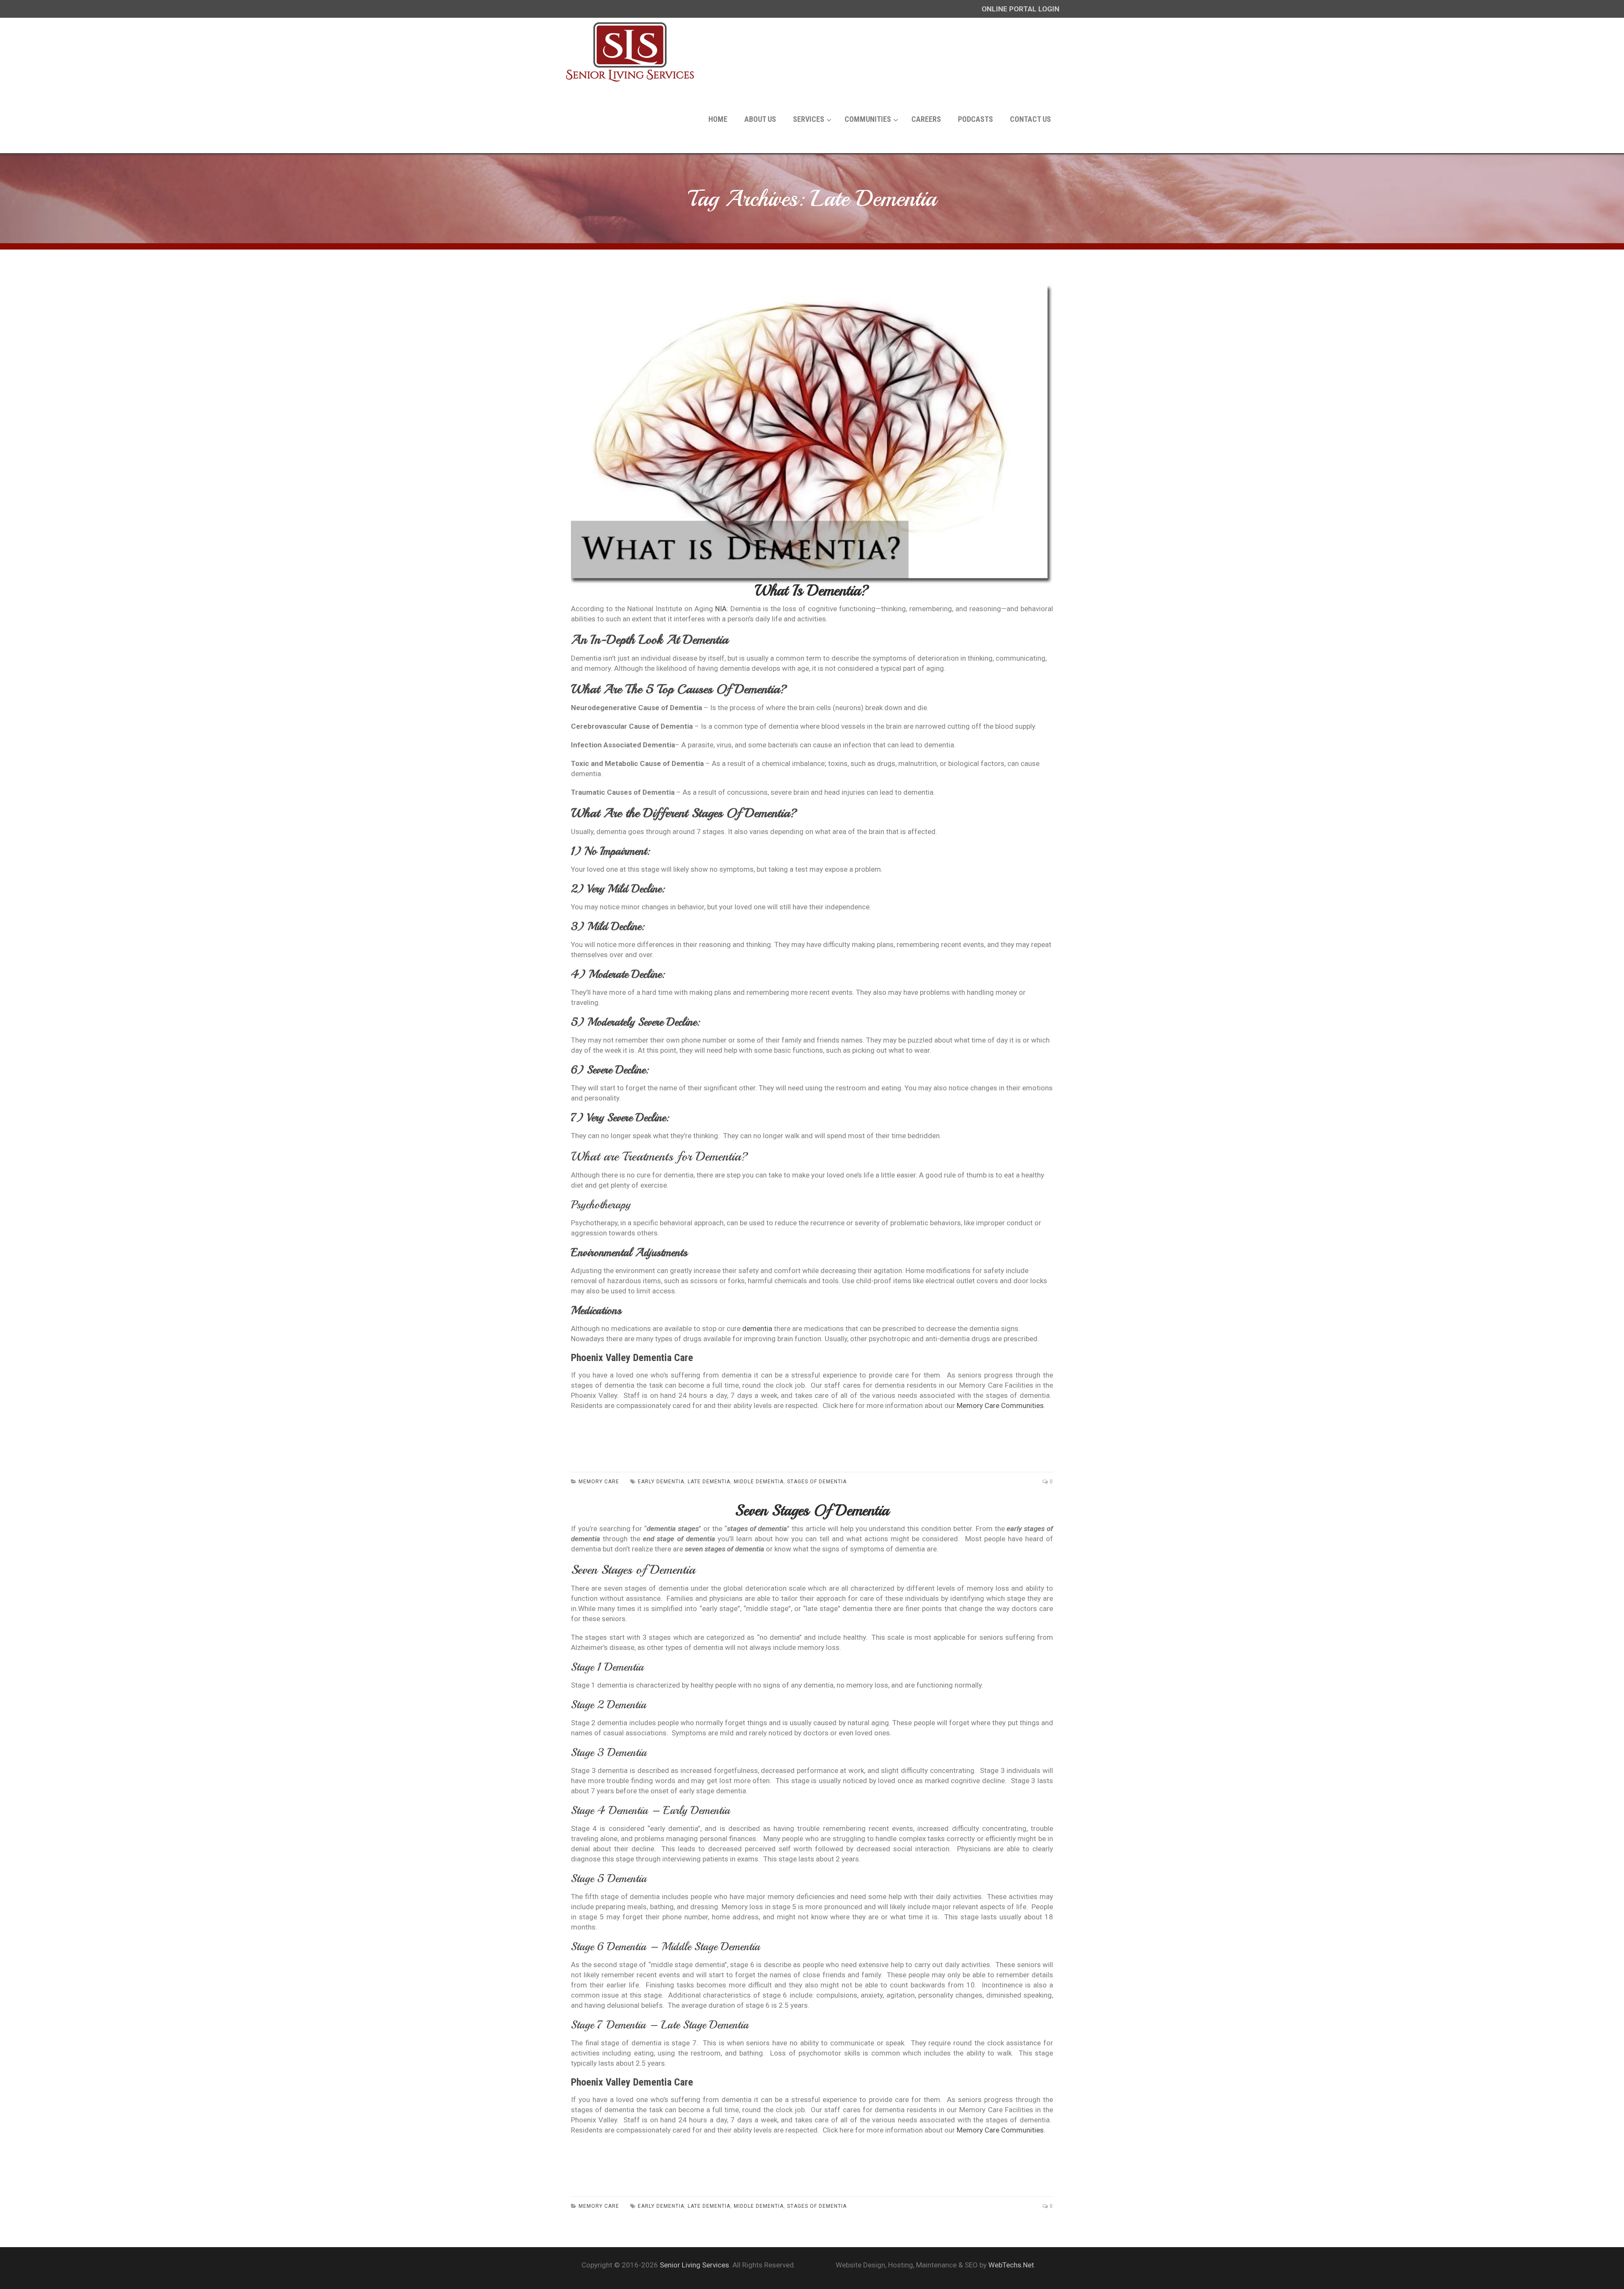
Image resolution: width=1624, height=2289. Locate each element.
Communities (868, 119)
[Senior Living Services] (630, 52)
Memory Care (599, 2206)
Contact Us (1030, 119)
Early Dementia (661, 2206)
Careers (926, 119)
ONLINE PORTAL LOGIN (1020, 9)
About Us (760, 119)
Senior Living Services (694, 2265)
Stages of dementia (817, 2206)
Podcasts (975, 119)
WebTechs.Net (1011, 2265)
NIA (721, 609)
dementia (757, 1328)
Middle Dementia (759, 2206)
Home (718, 119)
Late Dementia (709, 2206)
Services (809, 119)
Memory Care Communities (1000, 1405)
